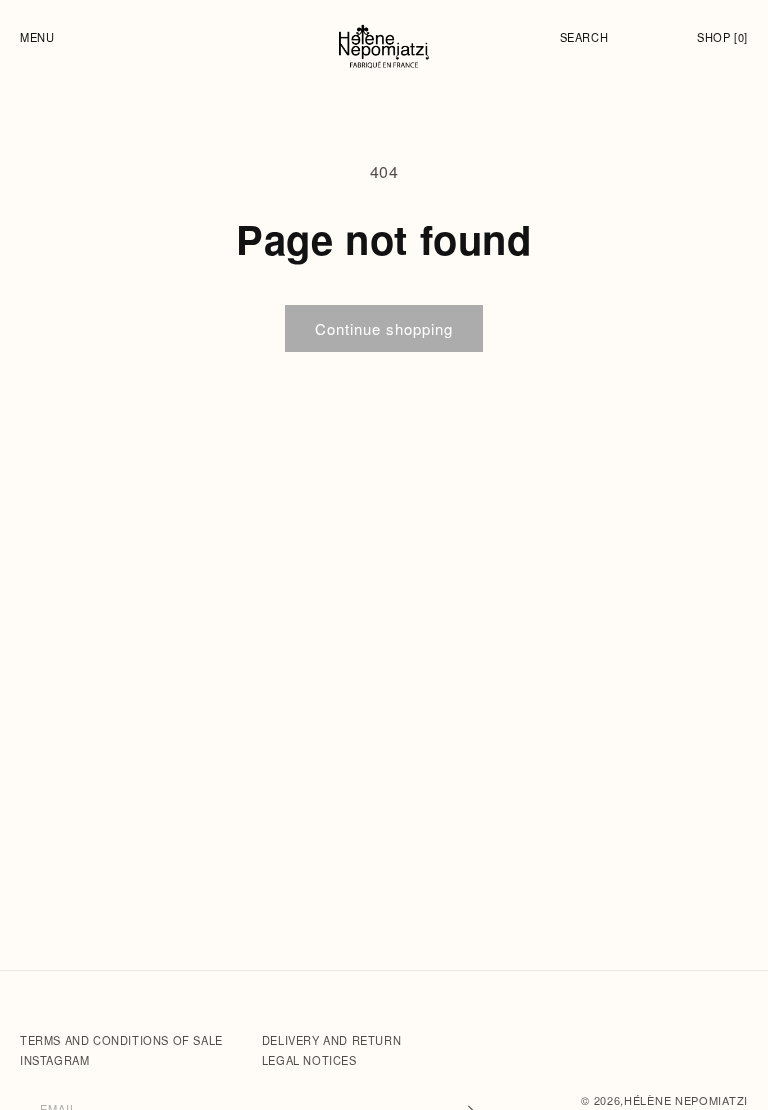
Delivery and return (331, 1040)
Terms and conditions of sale (123, 1040)
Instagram (54, 1060)
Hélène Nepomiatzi (686, 1100)
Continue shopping (384, 328)
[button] (42, 37)
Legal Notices (309, 1060)
